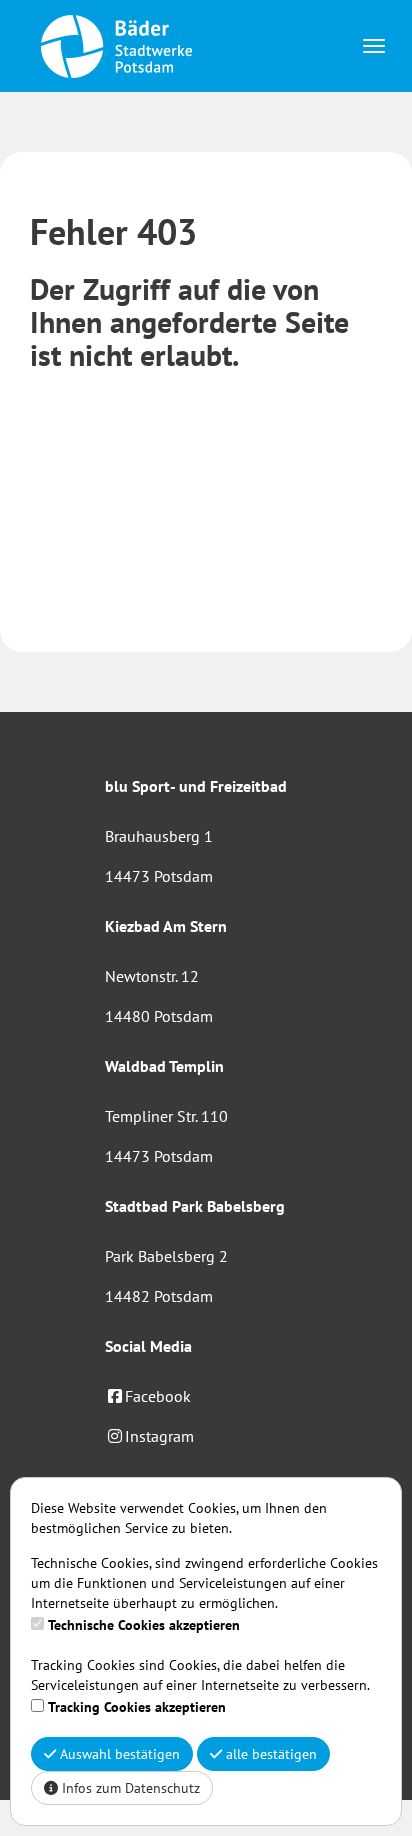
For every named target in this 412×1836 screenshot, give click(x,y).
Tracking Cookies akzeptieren (137, 1707)
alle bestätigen (269, 1754)
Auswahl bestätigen (118, 1754)
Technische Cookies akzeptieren (144, 1625)
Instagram (159, 1436)
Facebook (158, 1396)
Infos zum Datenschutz (129, 1788)
